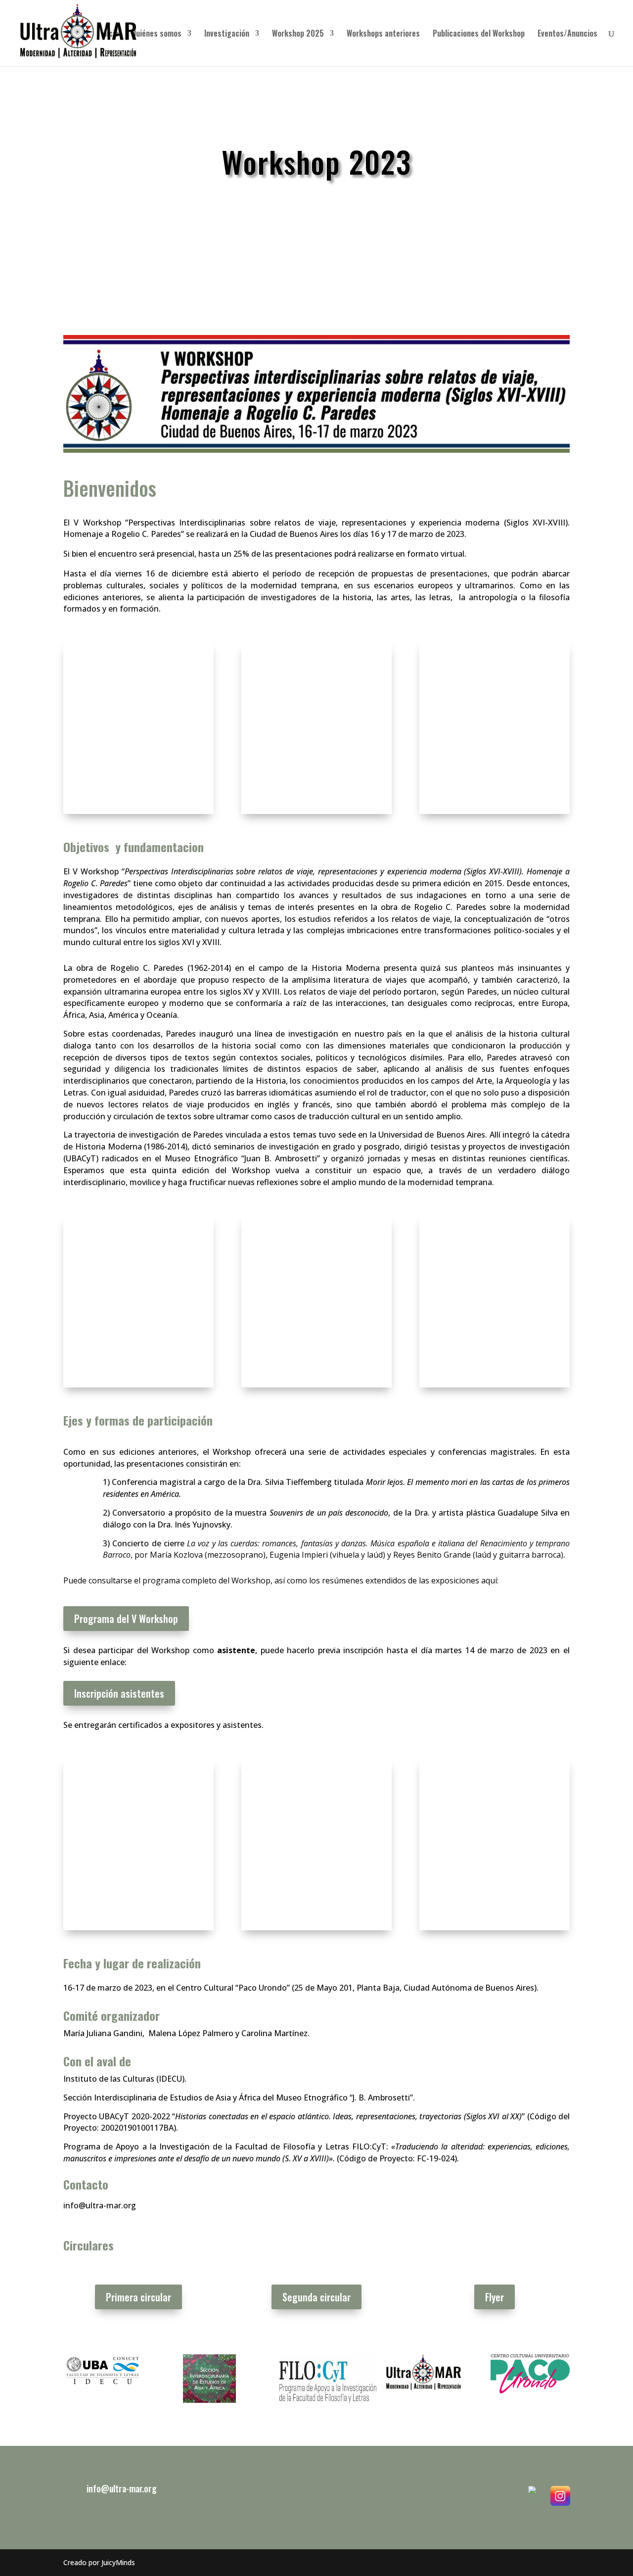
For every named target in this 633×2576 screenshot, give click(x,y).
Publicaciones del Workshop (479, 34)
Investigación (227, 34)
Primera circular (138, 2297)
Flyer (495, 2297)
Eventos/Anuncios (567, 34)
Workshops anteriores (383, 34)
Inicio (110, 34)
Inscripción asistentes (119, 1693)
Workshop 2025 (298, 34)
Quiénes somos (157, 34)
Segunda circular (316, 2297)
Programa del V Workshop (126, 1619)
